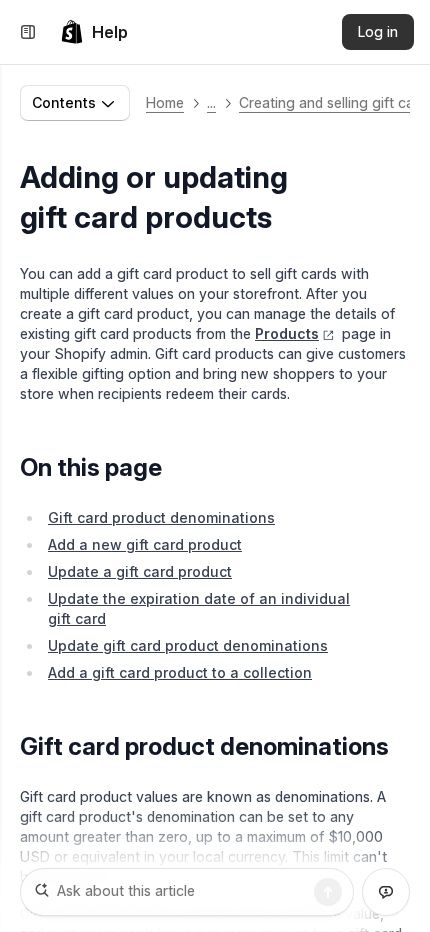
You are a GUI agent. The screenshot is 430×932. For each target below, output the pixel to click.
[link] (94, 32)
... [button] (211, 102)
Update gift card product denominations (188, 645)
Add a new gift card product (145, 544)
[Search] (328, 892)
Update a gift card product (140, 571)
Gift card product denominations (161, 517)
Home (165, 102)
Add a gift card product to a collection (180, 672)
